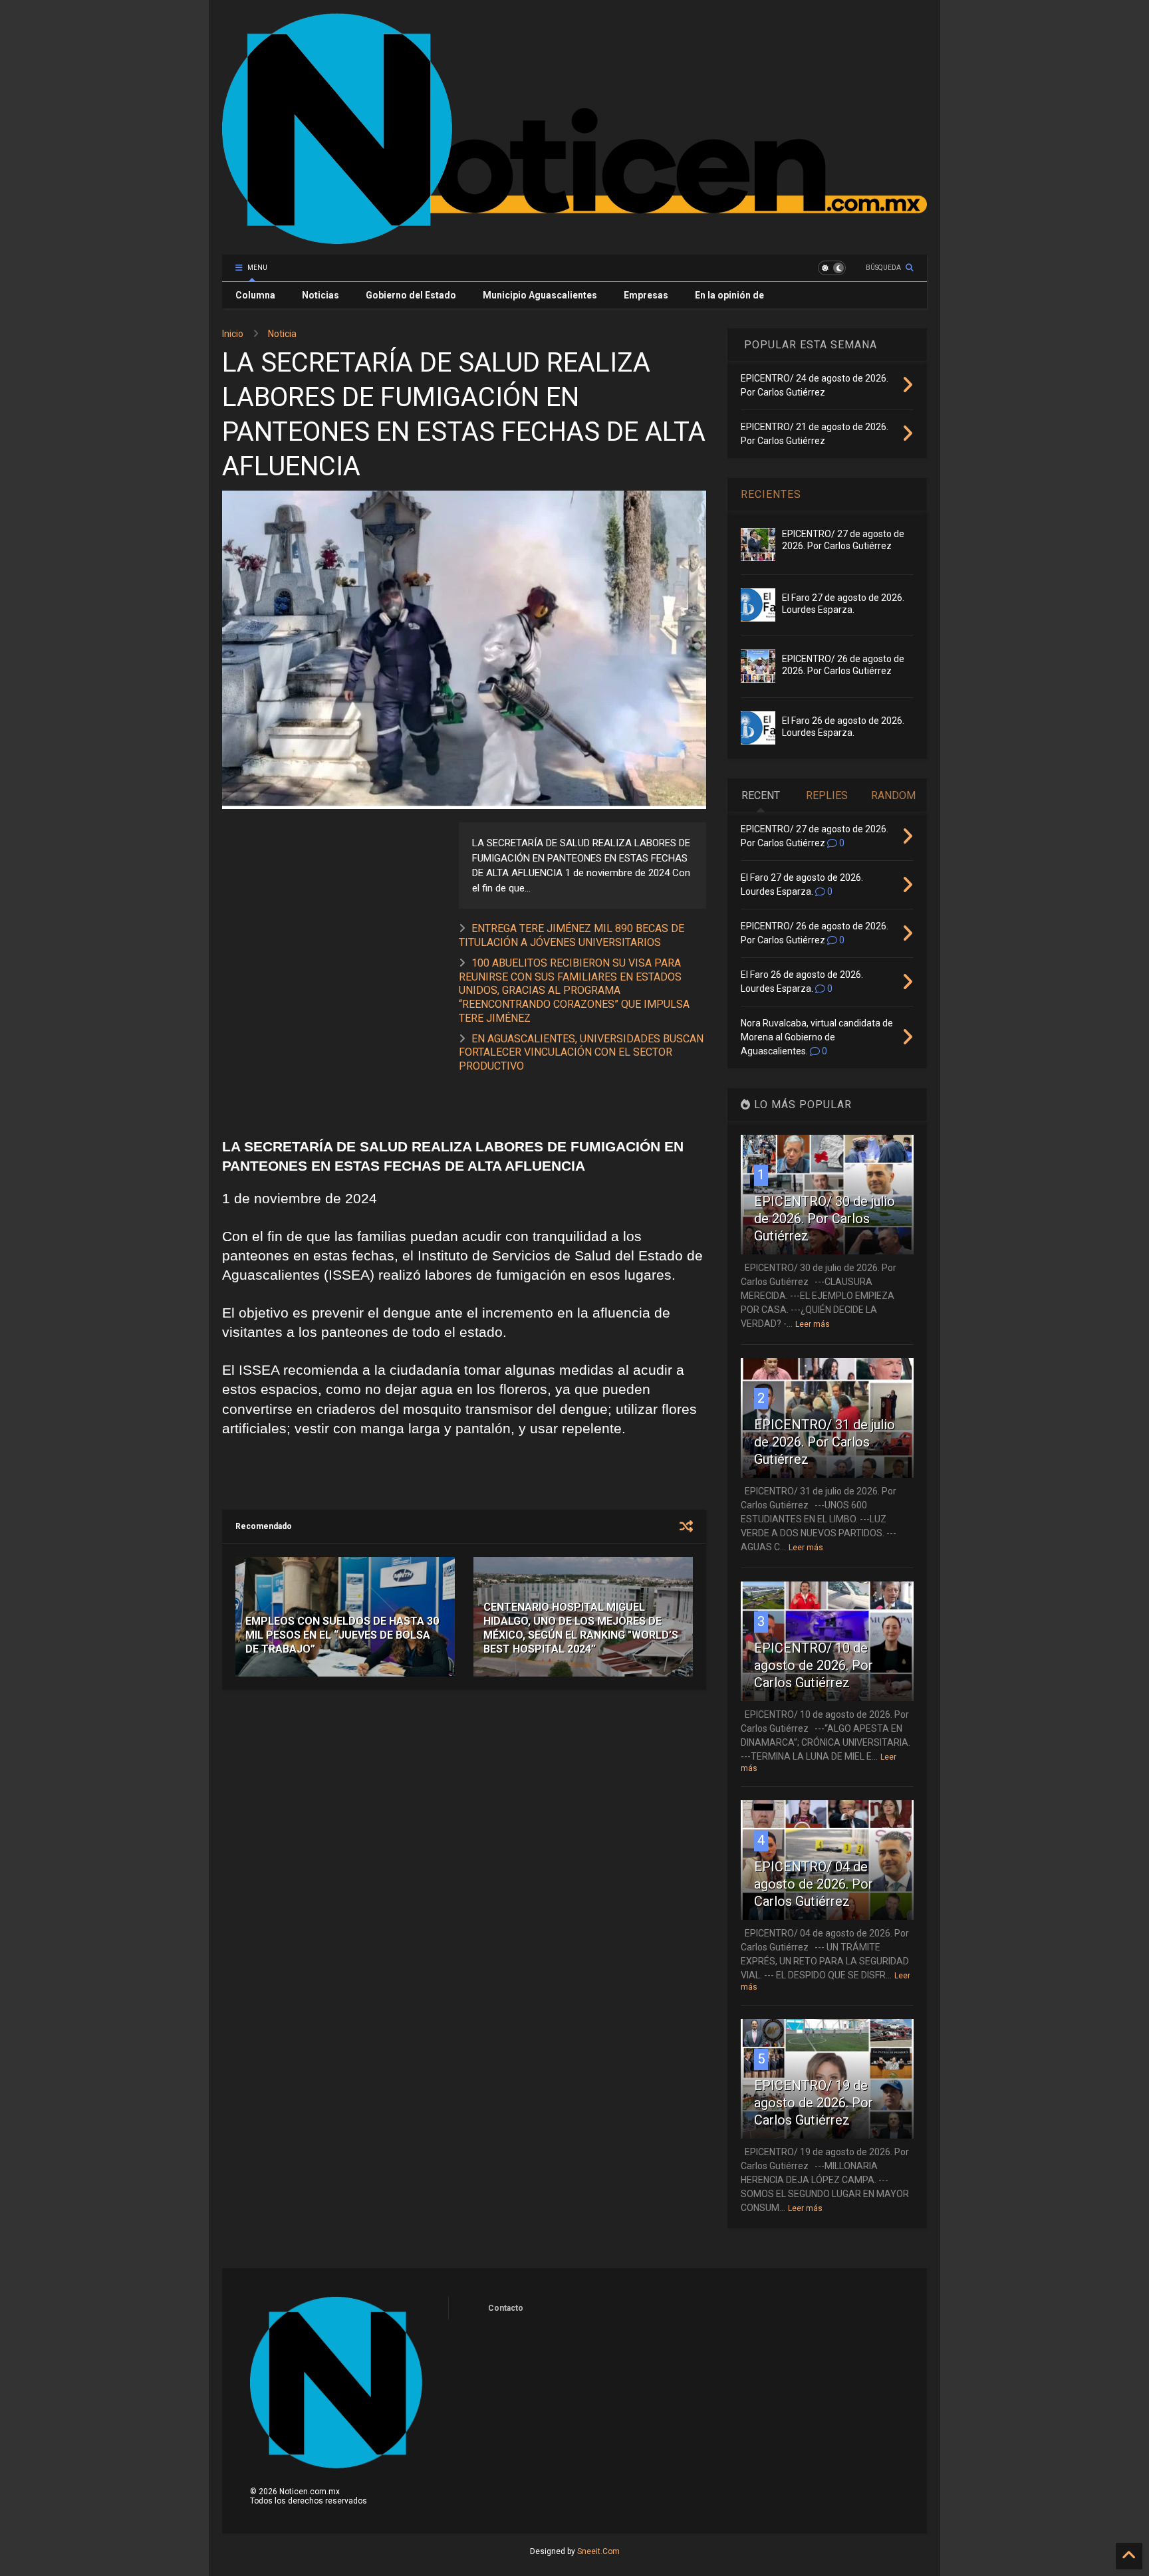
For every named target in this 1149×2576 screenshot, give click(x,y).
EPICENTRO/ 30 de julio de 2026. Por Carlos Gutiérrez (825, 1219)
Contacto (506, 2308)
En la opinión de (729, 295)
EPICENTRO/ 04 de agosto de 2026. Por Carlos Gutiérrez (814, 1884)
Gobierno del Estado (411, 295)
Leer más (813, 1324)
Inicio (233, 334)
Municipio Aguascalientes (540, 295)
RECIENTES (771, 494)
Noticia (282, 334)
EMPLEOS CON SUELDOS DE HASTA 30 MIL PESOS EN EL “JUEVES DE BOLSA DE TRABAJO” (342, 1635)
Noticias (320, 295)
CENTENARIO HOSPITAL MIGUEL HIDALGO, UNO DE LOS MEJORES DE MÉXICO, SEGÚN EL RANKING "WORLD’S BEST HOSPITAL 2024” (581, 1628)
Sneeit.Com (598, 2551)
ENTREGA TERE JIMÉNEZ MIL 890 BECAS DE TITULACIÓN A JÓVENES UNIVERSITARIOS (572, 935)
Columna (255, 295)
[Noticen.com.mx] (574, 238)
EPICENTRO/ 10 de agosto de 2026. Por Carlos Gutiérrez (814, 1665)
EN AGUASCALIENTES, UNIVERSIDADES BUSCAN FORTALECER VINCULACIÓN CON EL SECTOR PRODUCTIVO (581, 1053)
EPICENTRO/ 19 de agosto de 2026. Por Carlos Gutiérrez (814, 2103)
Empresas (646, 295)
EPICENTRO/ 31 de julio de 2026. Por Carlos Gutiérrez (825, 1442)
